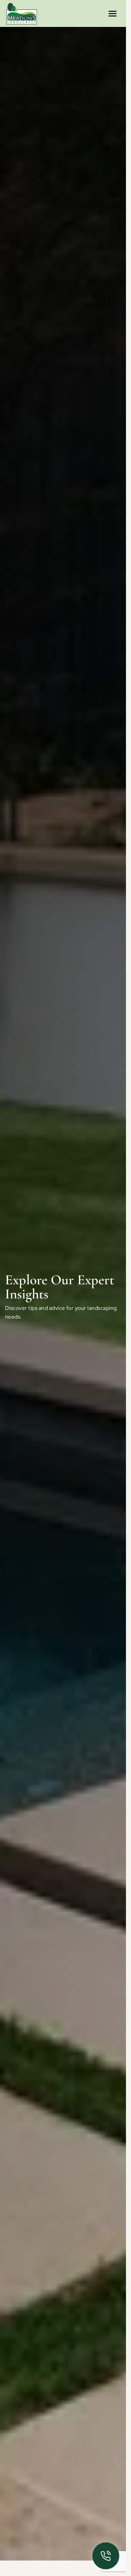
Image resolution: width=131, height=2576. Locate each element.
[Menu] (113, 13)
